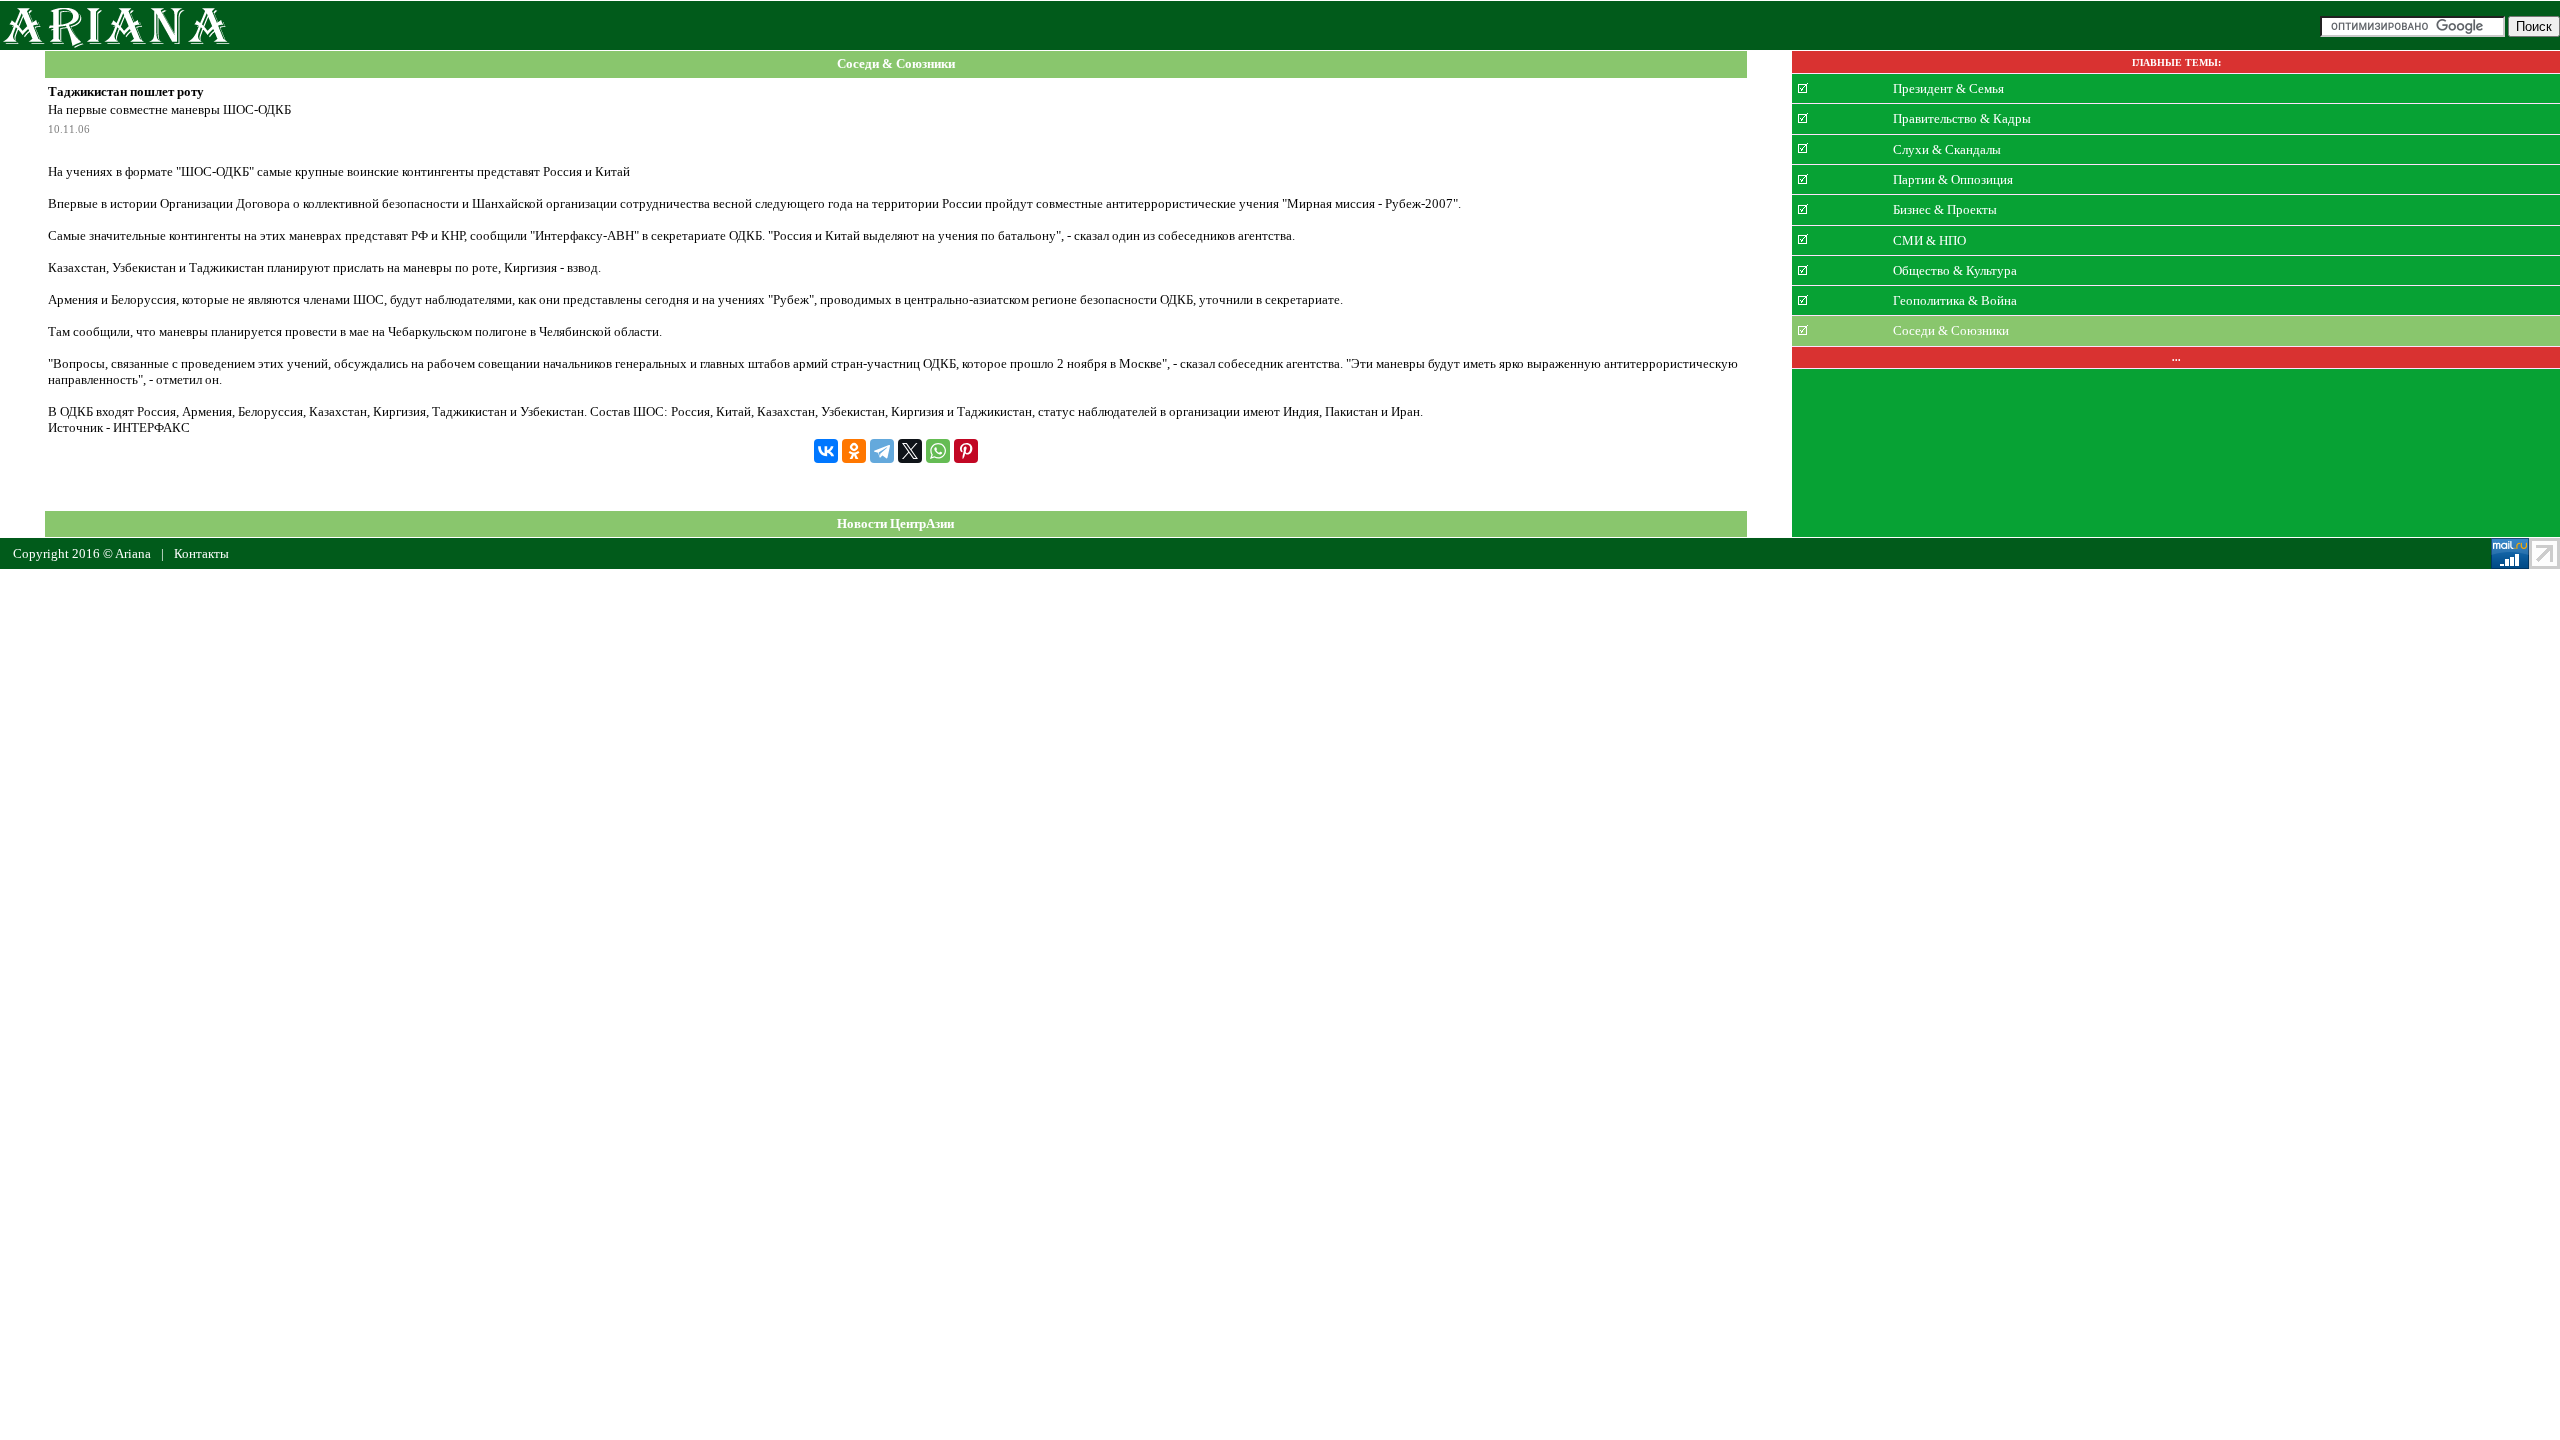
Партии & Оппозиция (1953, 179)
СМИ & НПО (1929, 239)
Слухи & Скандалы (1947, 148)
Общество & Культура (1955, 270)
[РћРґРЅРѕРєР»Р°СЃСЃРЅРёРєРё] (854, 451)
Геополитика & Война (1955, 300)
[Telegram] (882, 451)
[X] (910, 451)
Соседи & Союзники (896, 64)
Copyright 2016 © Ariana (82, 553)
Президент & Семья (1948, 88)
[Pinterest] (966, 451)
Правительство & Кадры (1962, 118)
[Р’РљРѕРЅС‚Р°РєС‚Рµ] (826, 451)
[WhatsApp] (938, 451)
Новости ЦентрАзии (895, 523)
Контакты (201, 553)
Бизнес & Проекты (1945, 209)
